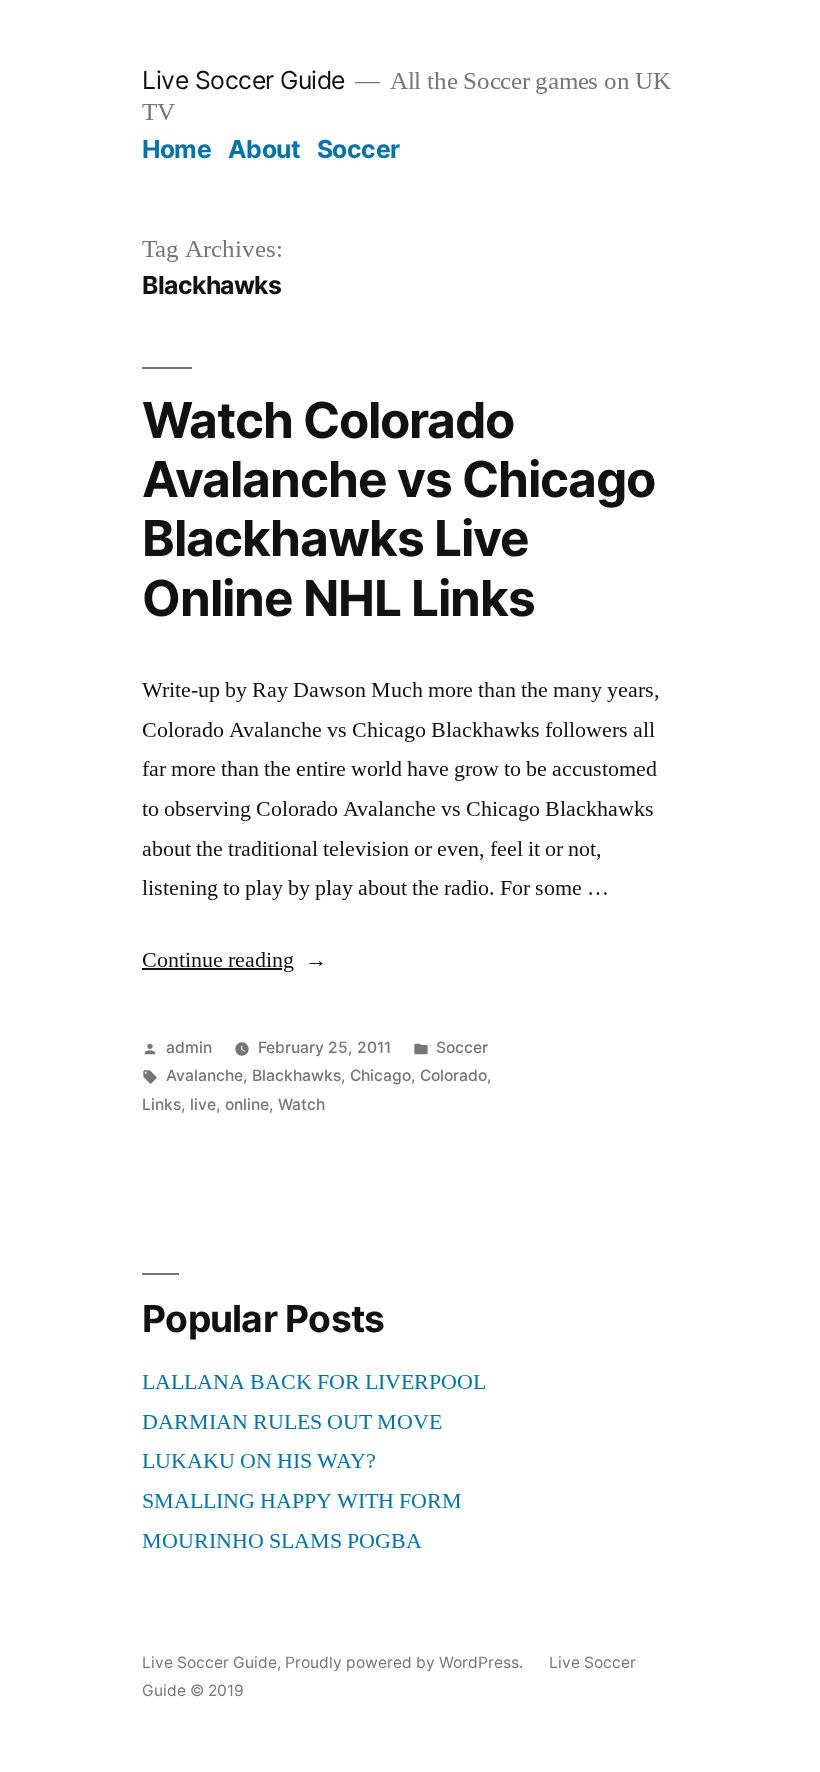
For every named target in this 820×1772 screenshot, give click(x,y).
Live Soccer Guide (243, 80)
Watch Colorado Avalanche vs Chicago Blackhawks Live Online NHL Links (398, 509)
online (247, 1104)
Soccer (358, 149)
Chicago (380, 1075)
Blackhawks (296, 1075)
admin (189, 1047)
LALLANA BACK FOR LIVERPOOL (314, 1382)
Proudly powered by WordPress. (406, 1662)
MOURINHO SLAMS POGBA (282, 1541)
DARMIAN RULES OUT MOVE (292, 1422)
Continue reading (234, 960)
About (264, 149)
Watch (301, 1104)
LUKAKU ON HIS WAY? (259, 1461)
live (203, 1104)
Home (176, 149)
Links (161, 1104)
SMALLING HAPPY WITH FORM (302, 1501)
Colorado (453, 1075)
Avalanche (204, 1075)
